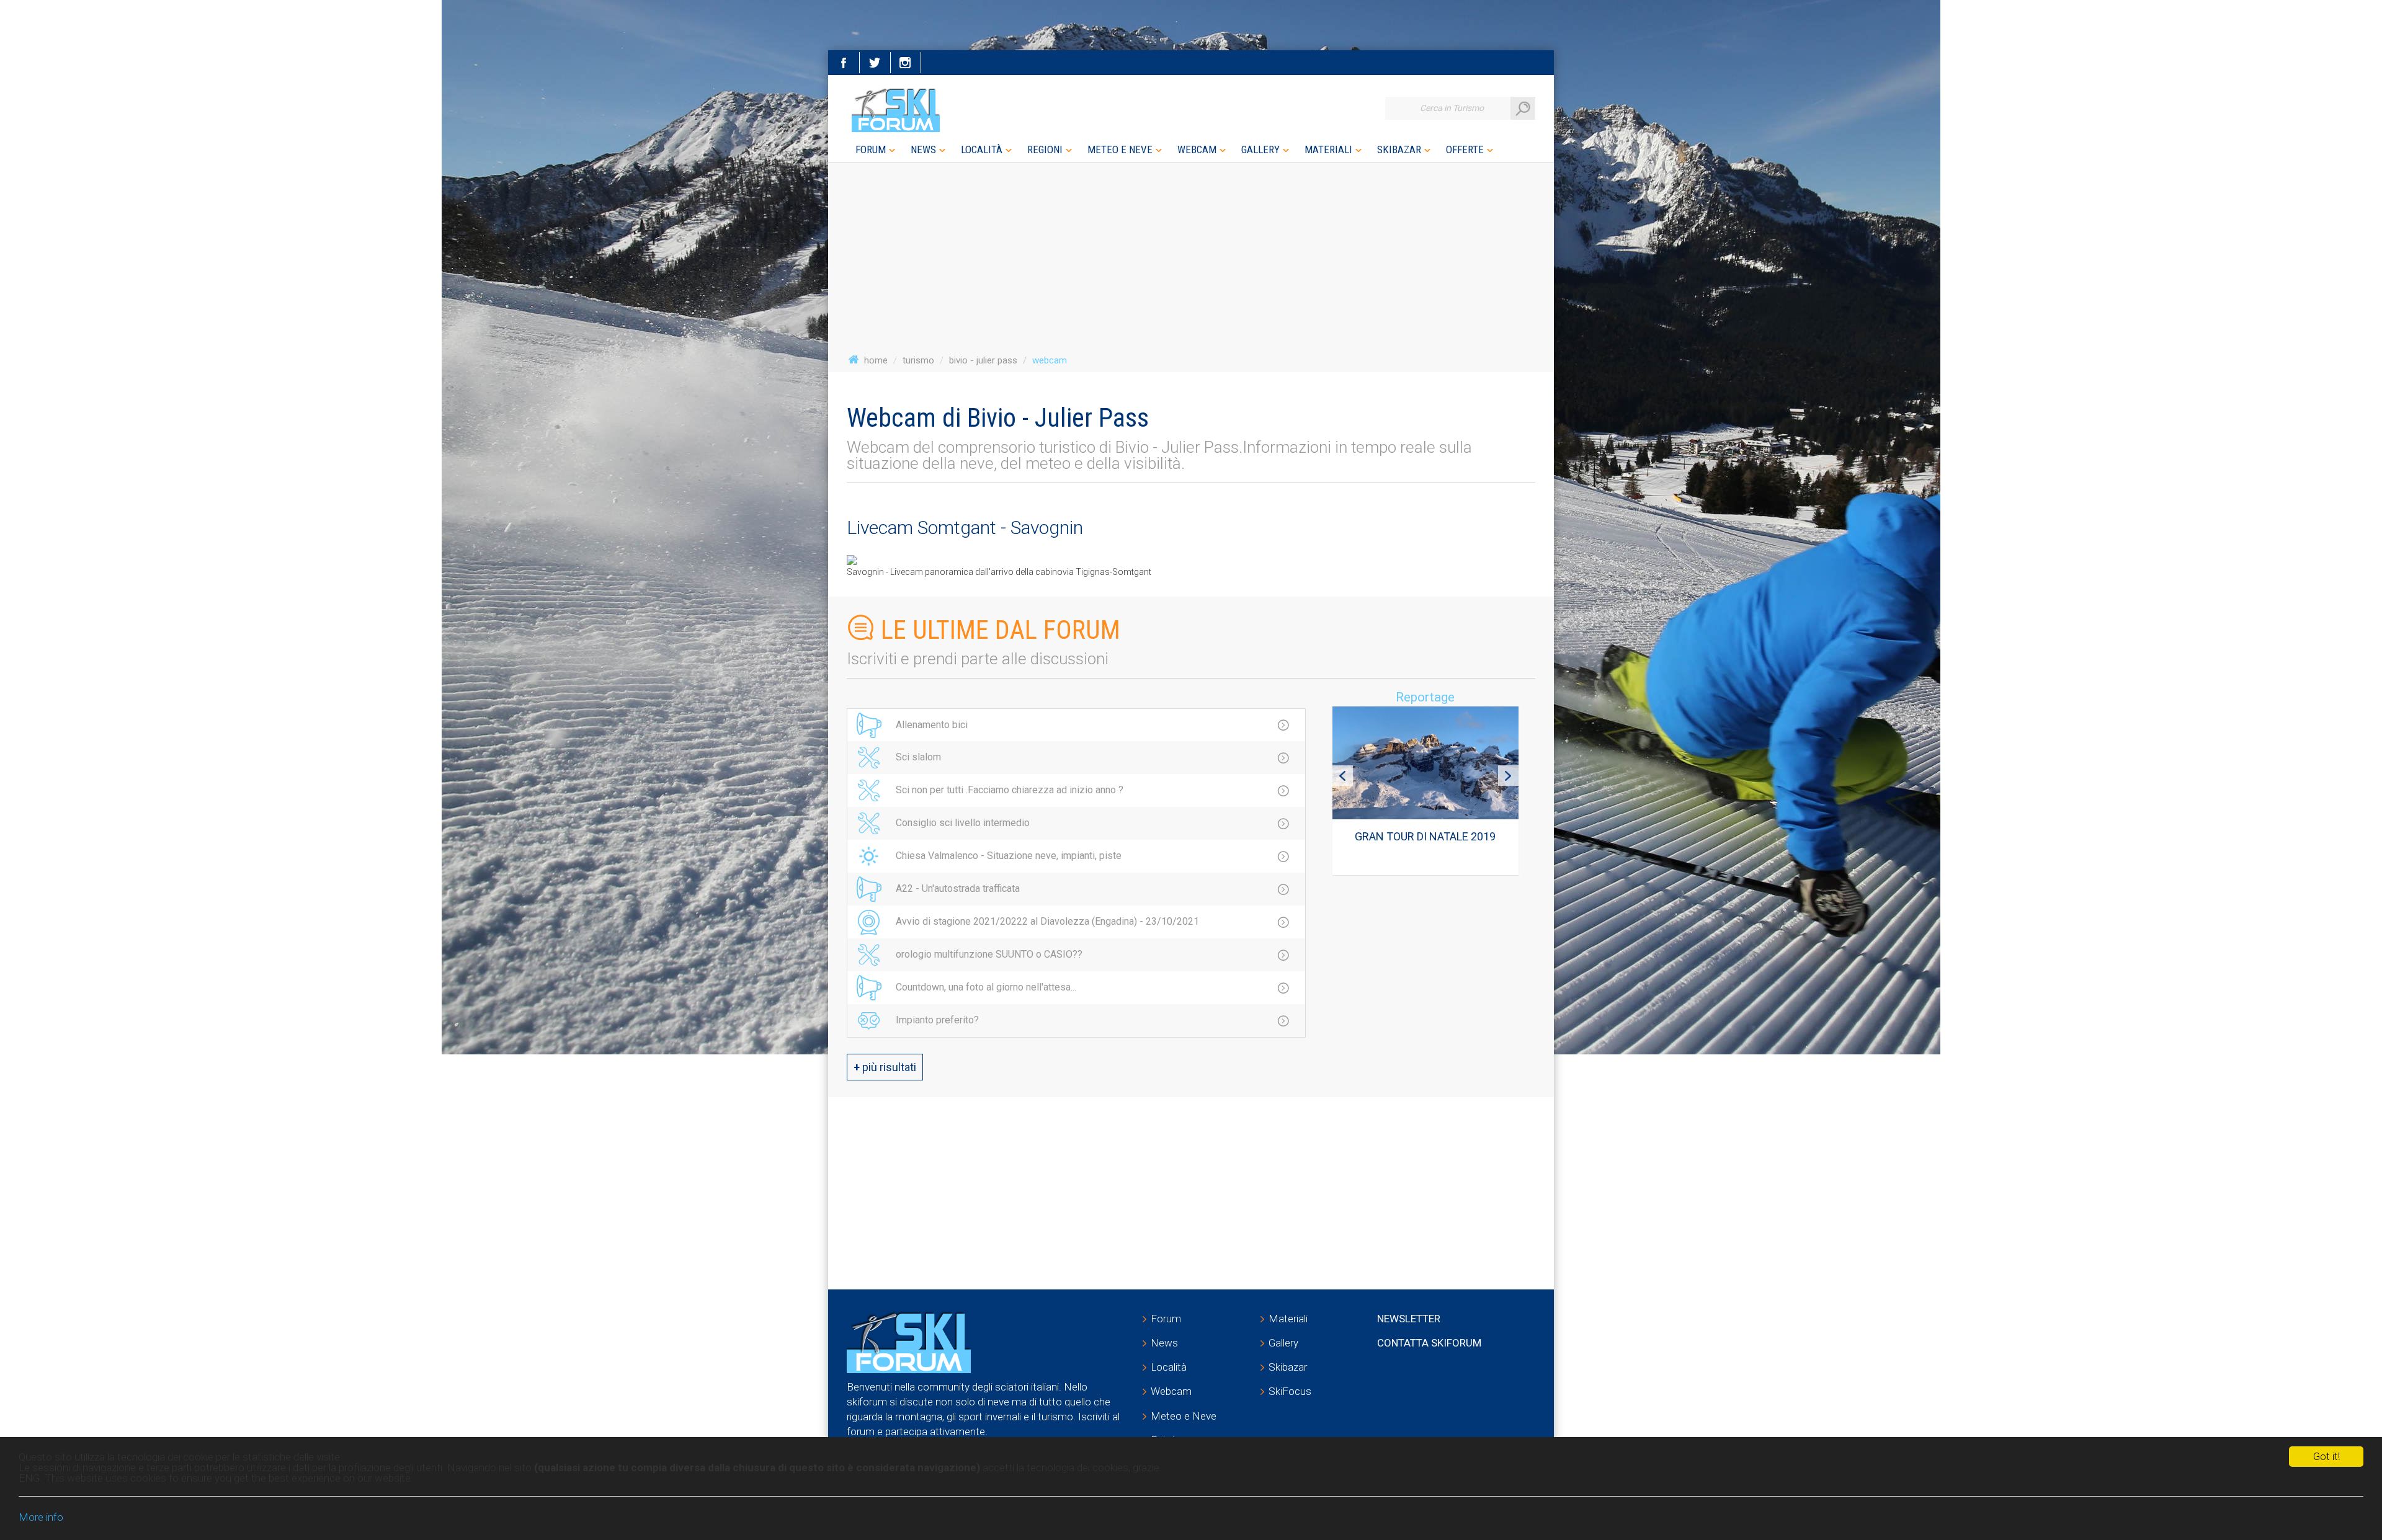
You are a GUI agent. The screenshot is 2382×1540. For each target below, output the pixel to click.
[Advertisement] (1417, 977)
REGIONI (1045, 149)
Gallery (1283, 1343)
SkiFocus (1290, 1391)
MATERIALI (1328, 149)
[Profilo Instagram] (906, 63)
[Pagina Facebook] (844, 63)
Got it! (2326, 1456)
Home (876, 360)
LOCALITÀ (982, 149)
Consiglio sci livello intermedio (963, 823)
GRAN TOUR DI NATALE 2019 (1425, 836)
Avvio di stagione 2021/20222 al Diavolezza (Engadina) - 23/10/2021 (1047, 921)
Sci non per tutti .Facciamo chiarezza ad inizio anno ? (1010, 790)
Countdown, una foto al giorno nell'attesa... (986, 987)
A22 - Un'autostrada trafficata (958, 888)
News (1164, 1343)
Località (1169, 1367)
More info (41, 1517)
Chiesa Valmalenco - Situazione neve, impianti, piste (1009, 856)
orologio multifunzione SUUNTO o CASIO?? (989, 954)
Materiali (1288, 1319)
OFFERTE (1465, 149)
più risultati (885, 1067)
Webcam (1171, 1391)
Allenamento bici (932, 725)
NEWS (923, 149)
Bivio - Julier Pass (983, 360)
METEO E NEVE (1120, 149)
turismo (918, 360)
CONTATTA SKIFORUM (1429, 1343)
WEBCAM (1197, 149)
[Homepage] (898, 110)
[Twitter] (875, 63)
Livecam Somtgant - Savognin (965, 527)
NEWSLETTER (1409, 1319)
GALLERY (1260, 149)
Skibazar (1288, 1367)
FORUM (871, 149)
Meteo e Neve (1184, 1416)
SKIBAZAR (1399, 149)
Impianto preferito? (937, 1020)
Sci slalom (918, 757)
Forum (1166, 1319)
